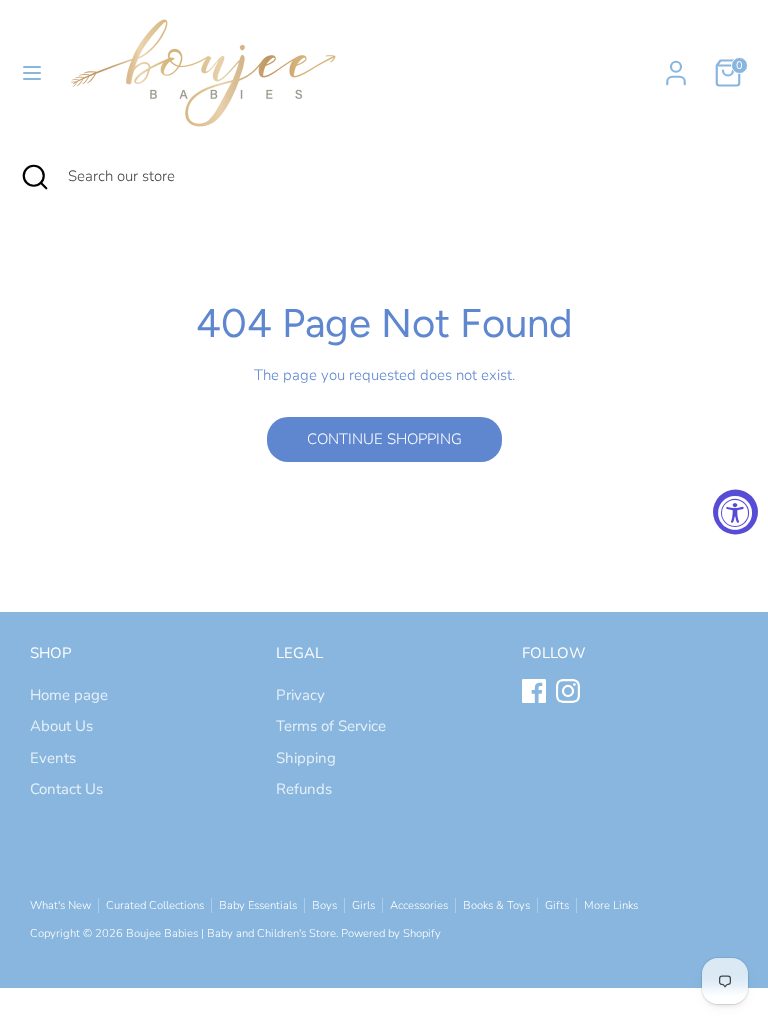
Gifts (557, 905)
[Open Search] (34, 176)
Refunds (304, 789)
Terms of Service (331, 726)
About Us (61, 726)
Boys (324, 905)
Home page (69, 695)
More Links (611, 905)
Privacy (300, 695)
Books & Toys (496, 905)
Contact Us (66, 789)
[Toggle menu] (32, 73)
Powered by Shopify (391, 933)
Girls (363, 905)
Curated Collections (155, 905)
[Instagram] (568, 691)
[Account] (676, 64)
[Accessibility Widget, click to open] (735, 512)
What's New (60, 905)
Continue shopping (384, 439)
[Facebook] (534, 691)
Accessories (419, 905)
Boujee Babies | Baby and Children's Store (231, 933)
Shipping (306, 758)
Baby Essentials (258, 905)
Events (53, 758)
